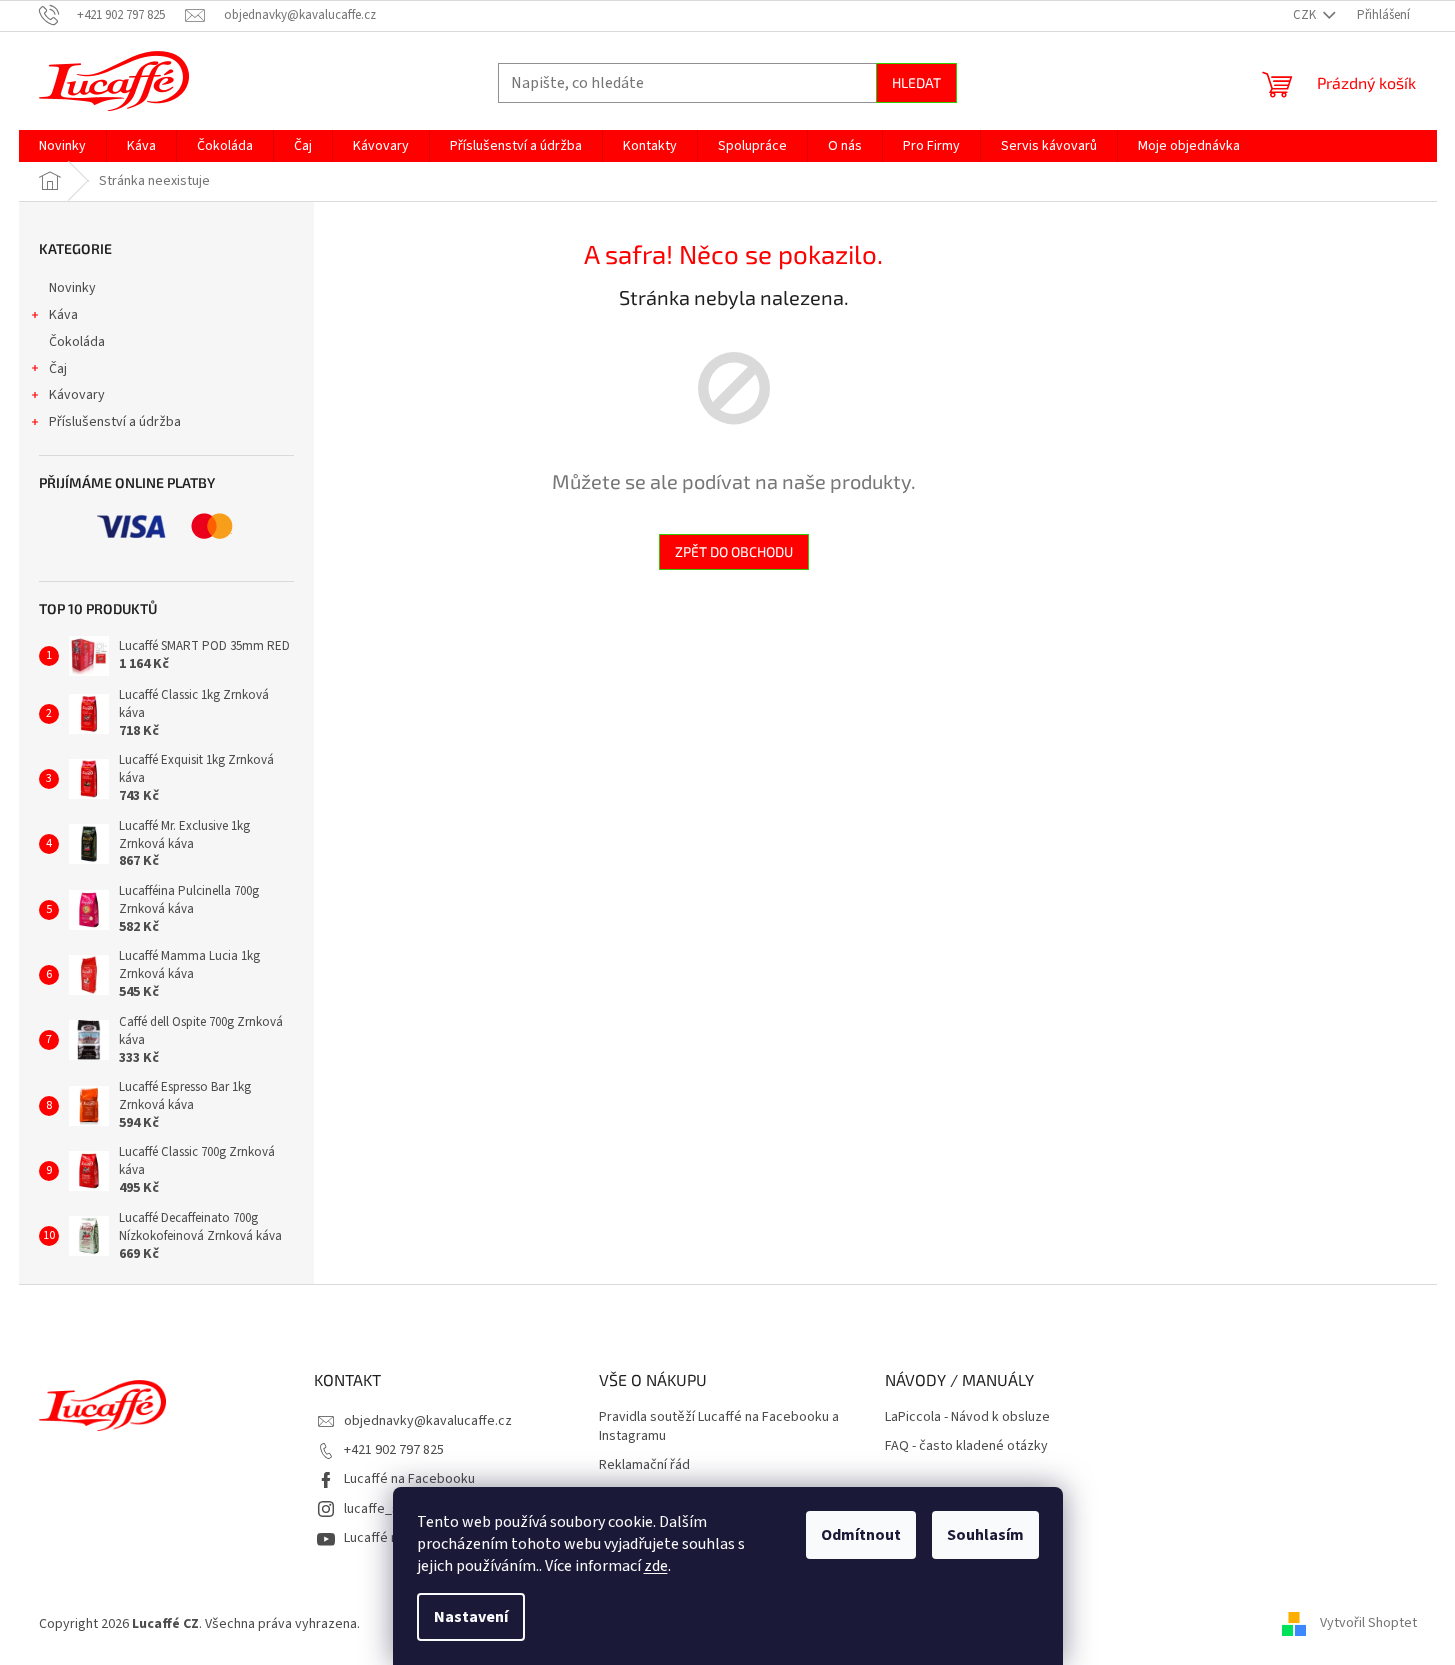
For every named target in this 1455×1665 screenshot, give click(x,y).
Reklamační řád (644, 1465)
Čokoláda (77, 342)
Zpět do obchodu (734, 551)
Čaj (58, 369)
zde (656, 1566)
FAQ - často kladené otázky (966, 1446)
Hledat (916, 82)
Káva (63, 315)
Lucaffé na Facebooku (409, 1479)
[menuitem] (62, 146)
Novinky (72, 288)
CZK (1306, 15)
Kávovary (77, 395)
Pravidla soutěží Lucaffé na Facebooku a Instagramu (719, 1427)
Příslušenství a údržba (115, 422)
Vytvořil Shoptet (1368, 1624)
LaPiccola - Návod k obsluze (967, 1417)
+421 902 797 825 (394, 1450)
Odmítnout (861, 1535)
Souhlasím (985, 1535)
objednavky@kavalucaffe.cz (428, 1421)
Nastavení (471, 1617)
